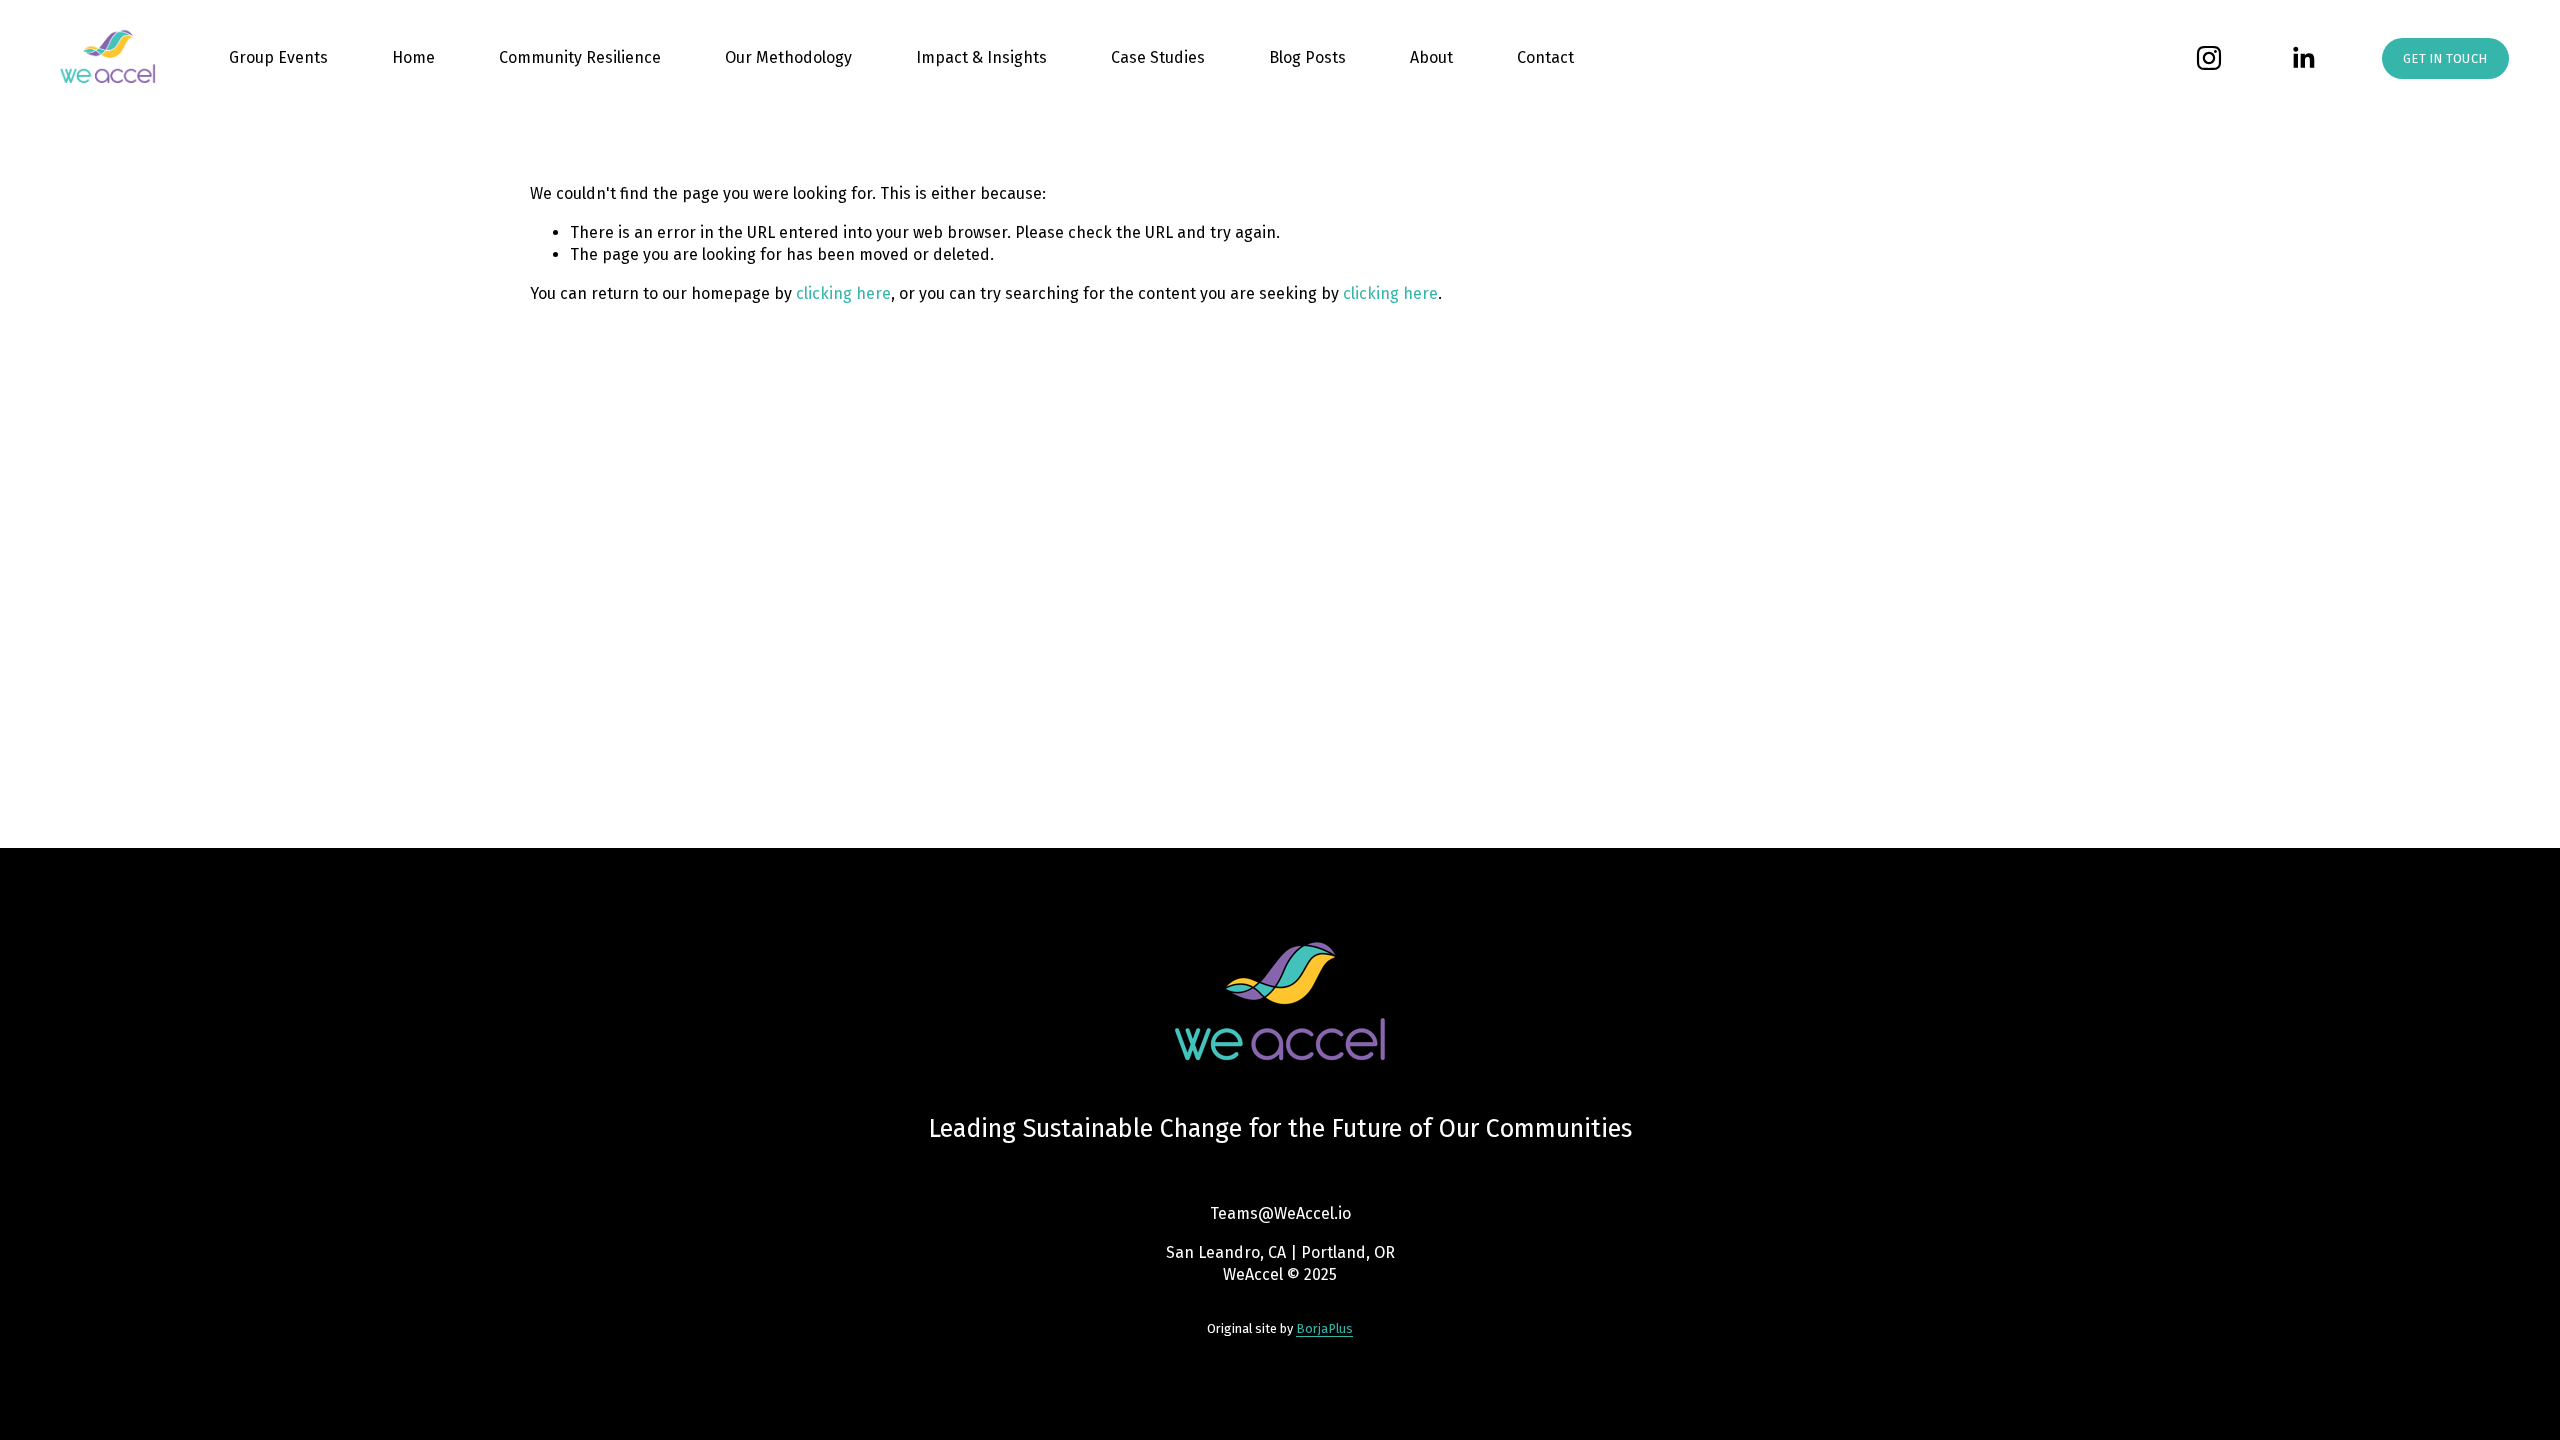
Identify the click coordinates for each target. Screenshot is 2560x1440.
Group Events (278, 57)
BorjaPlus (1324, 1328)
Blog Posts (1307, 57)
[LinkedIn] (2303, 58)
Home (413, 57)
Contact (1545, 57)
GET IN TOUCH (2445, 58)
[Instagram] (2209, 58)
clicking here (843, 293)
